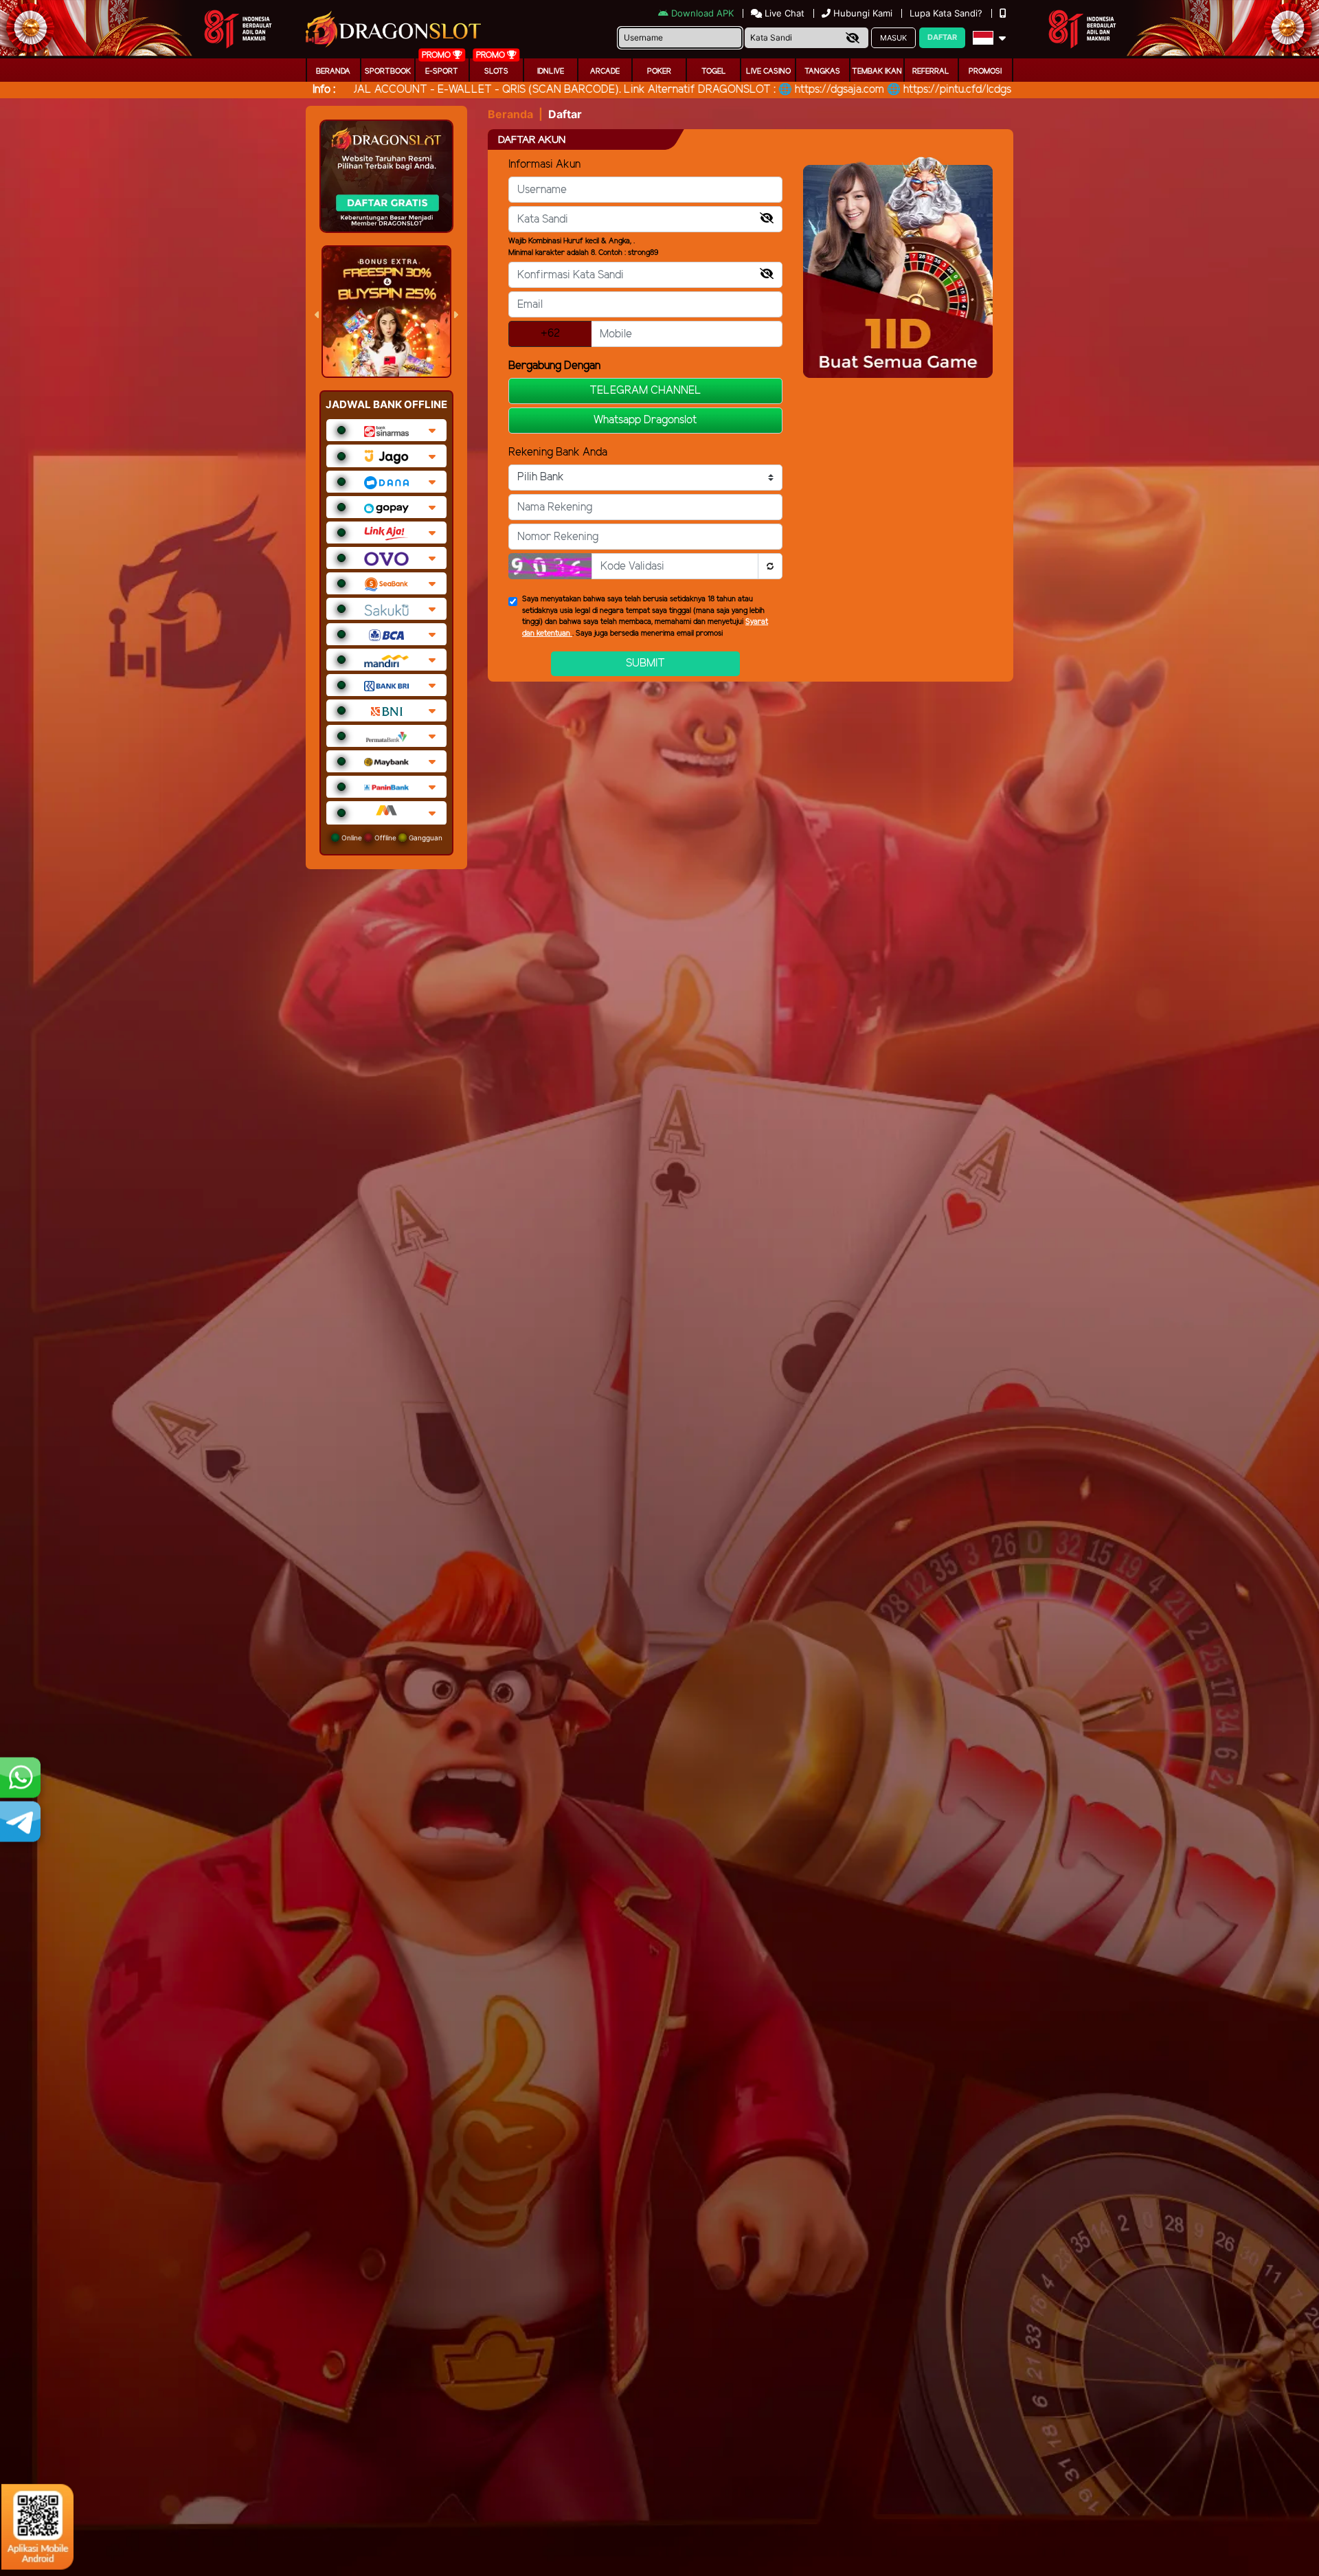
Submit (645, 663)
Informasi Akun (544, 165)
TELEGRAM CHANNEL (645, 391)
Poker (659, 71)
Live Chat (783, 13)
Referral (931, 71)
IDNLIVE (551, 71)
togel (714, 71)
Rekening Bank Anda (558, 452)
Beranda (333, 71)
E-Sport (442, 71)
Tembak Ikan (877, 71)
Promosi (985, 71)
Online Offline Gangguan (391, 838)
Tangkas (822, 71)
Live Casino (768, 71)
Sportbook (388, 71)
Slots (496, 71)
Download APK (702, 13)
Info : (324, 90)
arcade (605, 71)
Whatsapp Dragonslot (645, 420)
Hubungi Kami (863, 13)
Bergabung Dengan (554, 366)
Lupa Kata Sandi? (947, 13)
